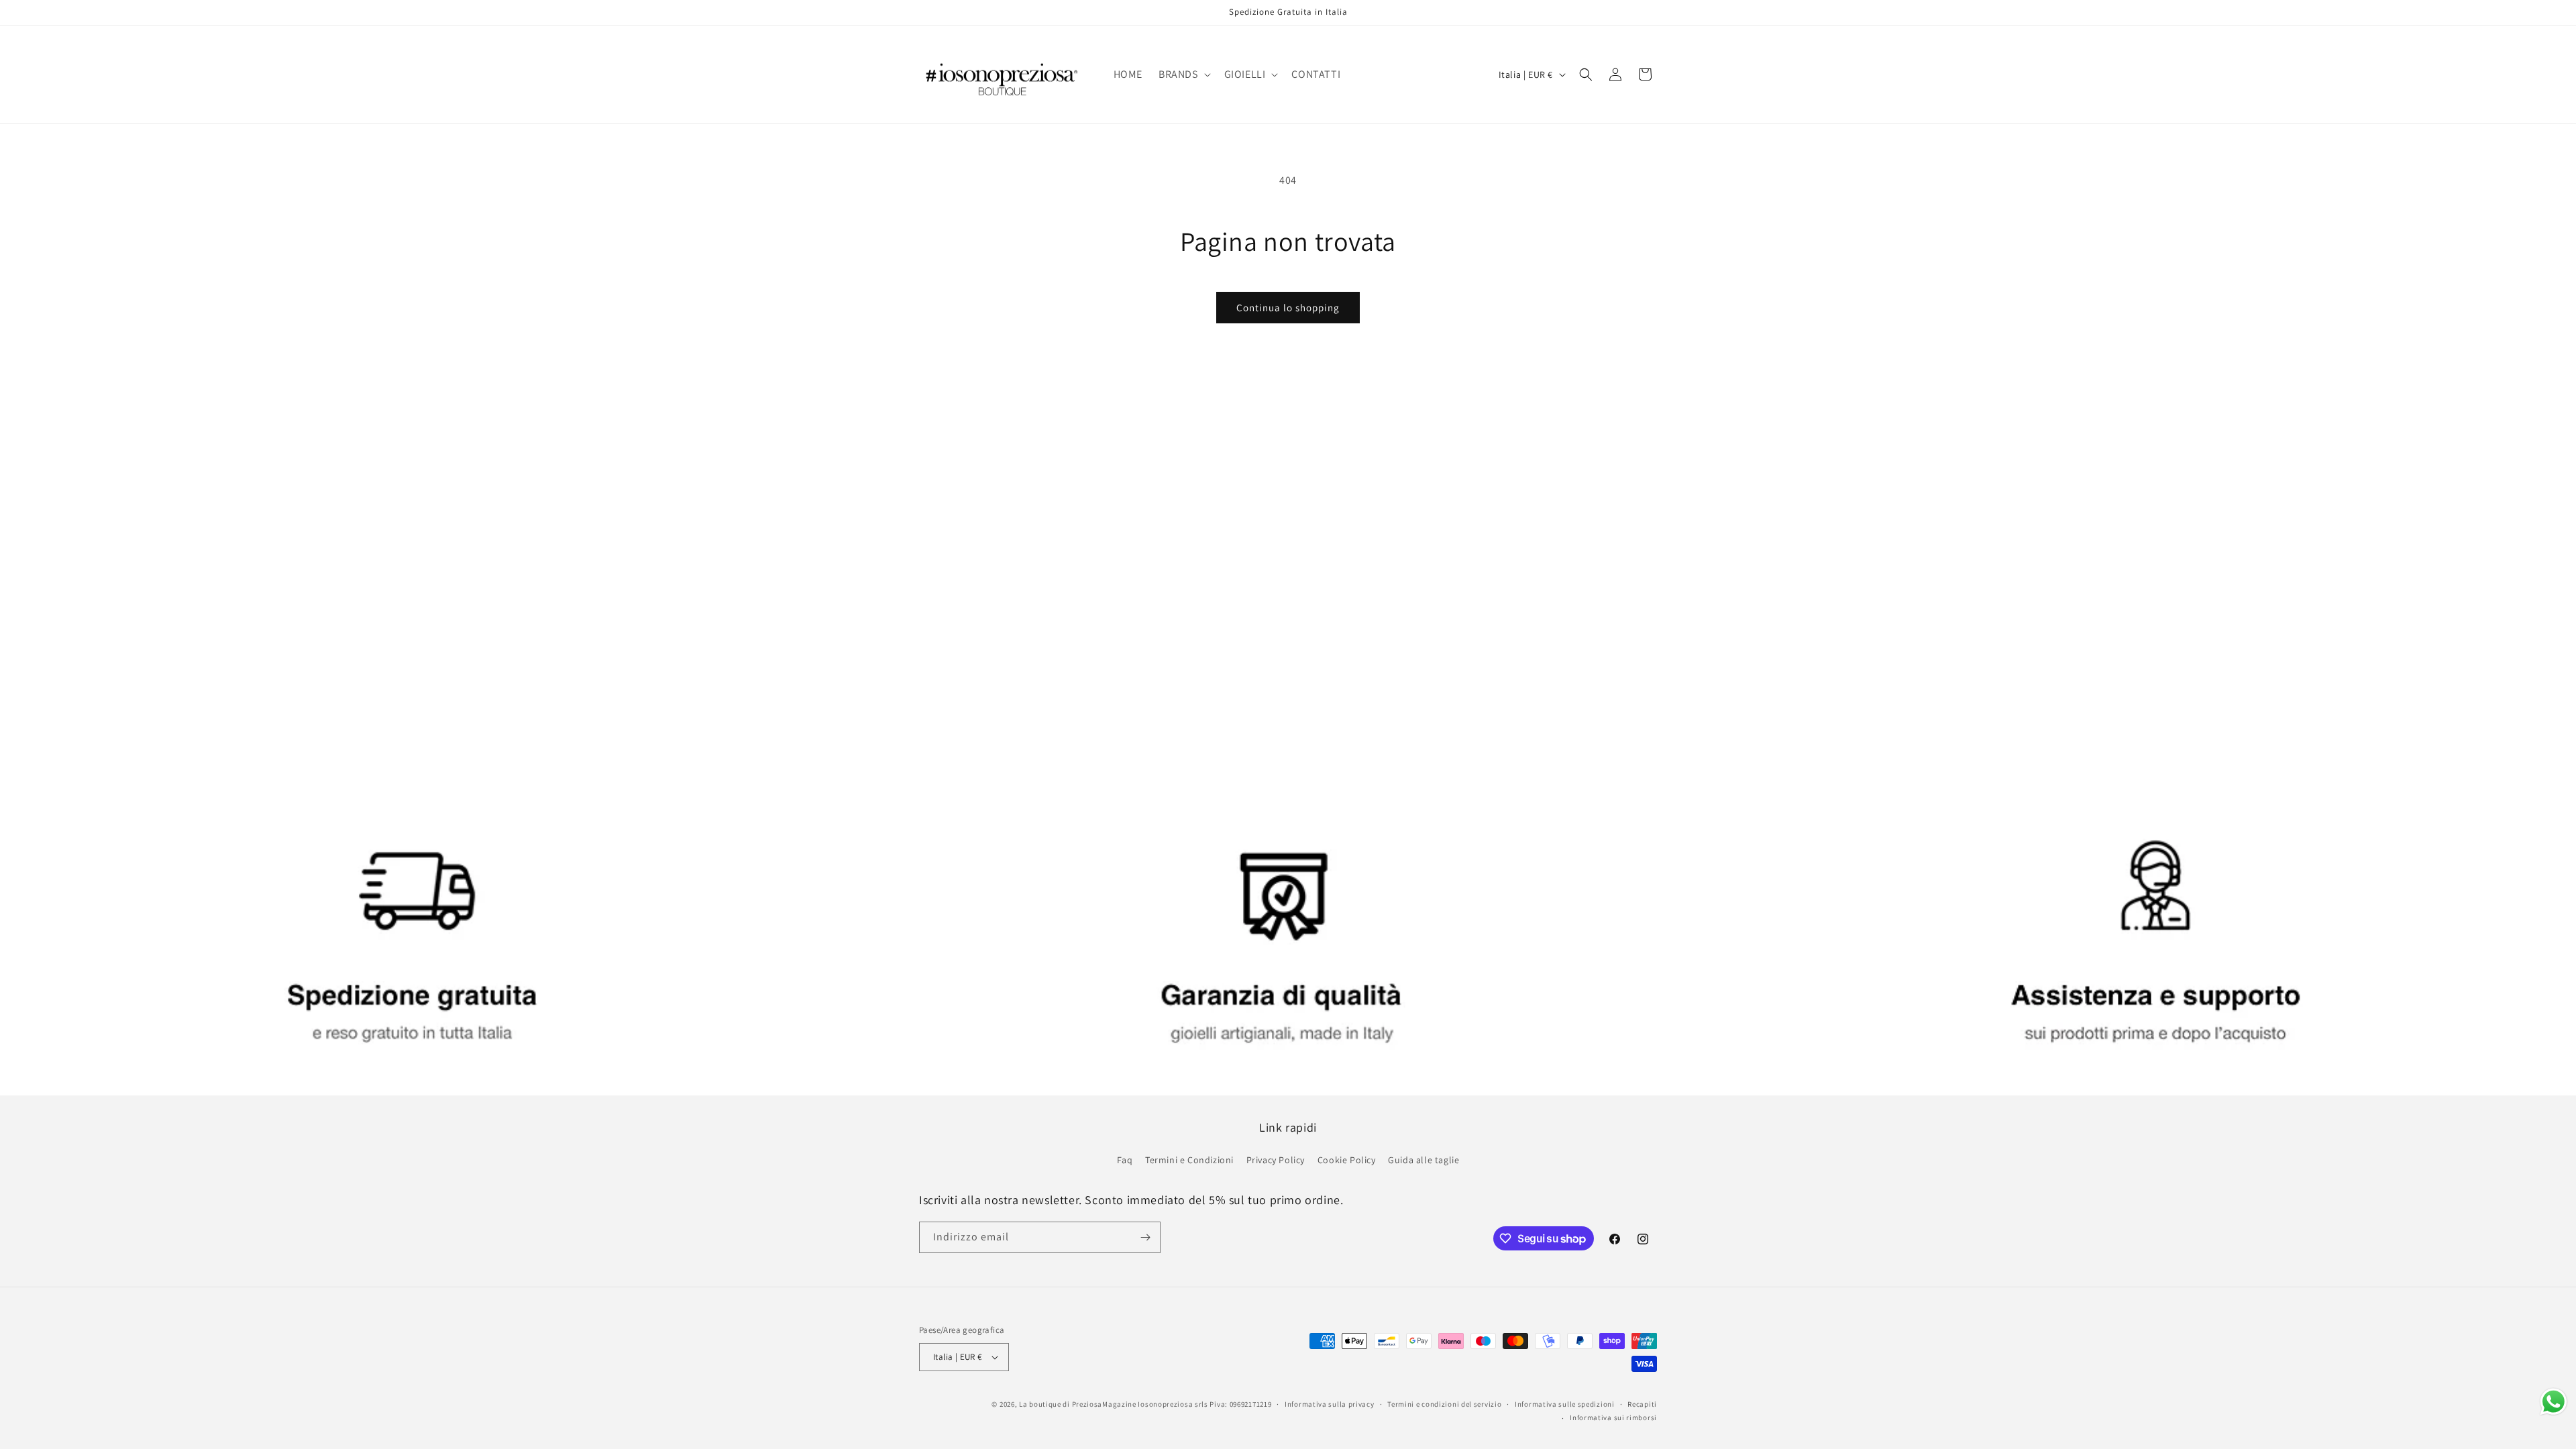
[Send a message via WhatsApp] (2554, 1402)
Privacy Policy (1276, 1160)
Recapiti (1642, 1404)
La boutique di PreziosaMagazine (1078, 1404)
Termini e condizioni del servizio (1444, 1404)
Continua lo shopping (1288, 308)
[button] (1183, 75)
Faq (1125, 1160)
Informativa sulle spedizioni (1565, 1404)
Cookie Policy (1347, 1160)
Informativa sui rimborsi (1613, 1417)
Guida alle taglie (1424, 1160)
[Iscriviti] (1145, 1237)
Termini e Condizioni (1189, 1160)
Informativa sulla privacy (1330, 1404)
